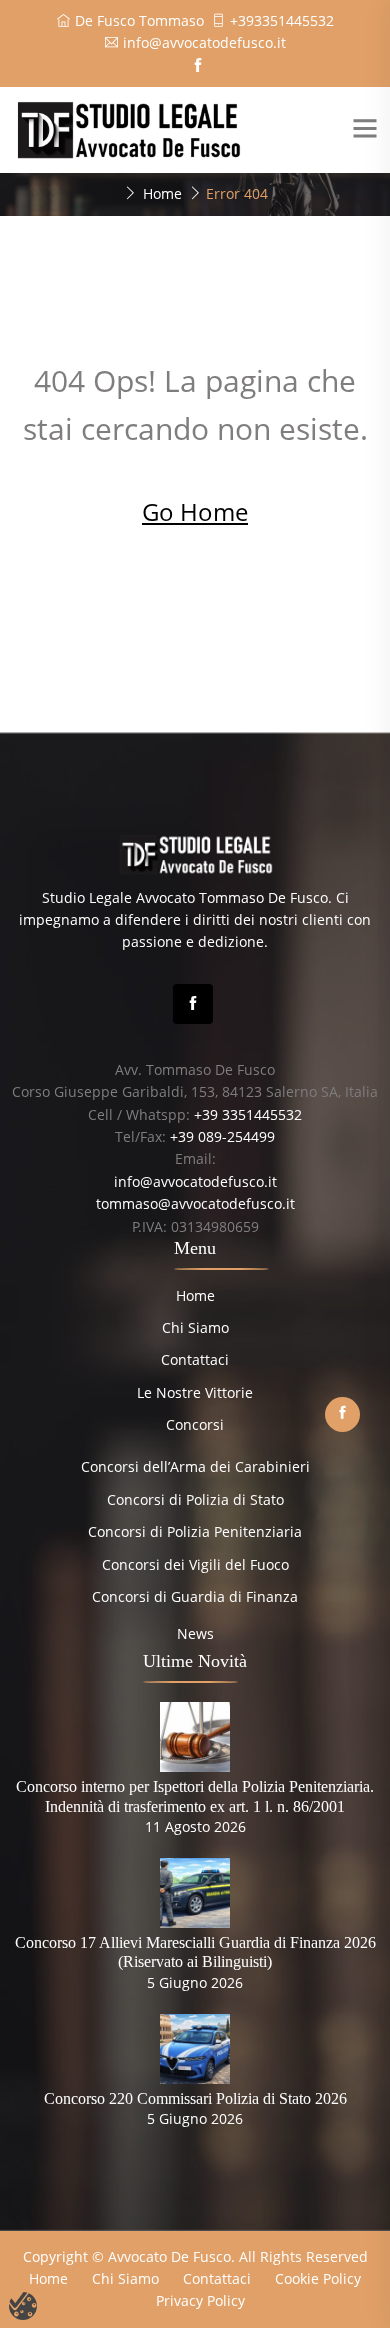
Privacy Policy (200, 2300)
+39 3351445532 (248, 1114)
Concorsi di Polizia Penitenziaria (195, 1531)
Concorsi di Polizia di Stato (195, 1499)
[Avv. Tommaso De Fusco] (127, 128)
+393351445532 (282, 20)
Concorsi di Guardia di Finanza (195, 1596)
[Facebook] (193, 1004)
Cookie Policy (318, 2278)
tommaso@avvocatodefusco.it (195, 1203)
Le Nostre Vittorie (195, 1392)
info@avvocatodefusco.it (204, 42)
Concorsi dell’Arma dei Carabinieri (195, 1466)
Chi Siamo (195, 1327)
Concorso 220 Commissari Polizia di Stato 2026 (195, 2098)
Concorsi (195, 1424)
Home (162, 193)
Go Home (195, 511)
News (195, 1633)
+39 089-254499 (222, 1136)
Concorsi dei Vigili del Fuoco (195, 1564)
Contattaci (195, 1359)
